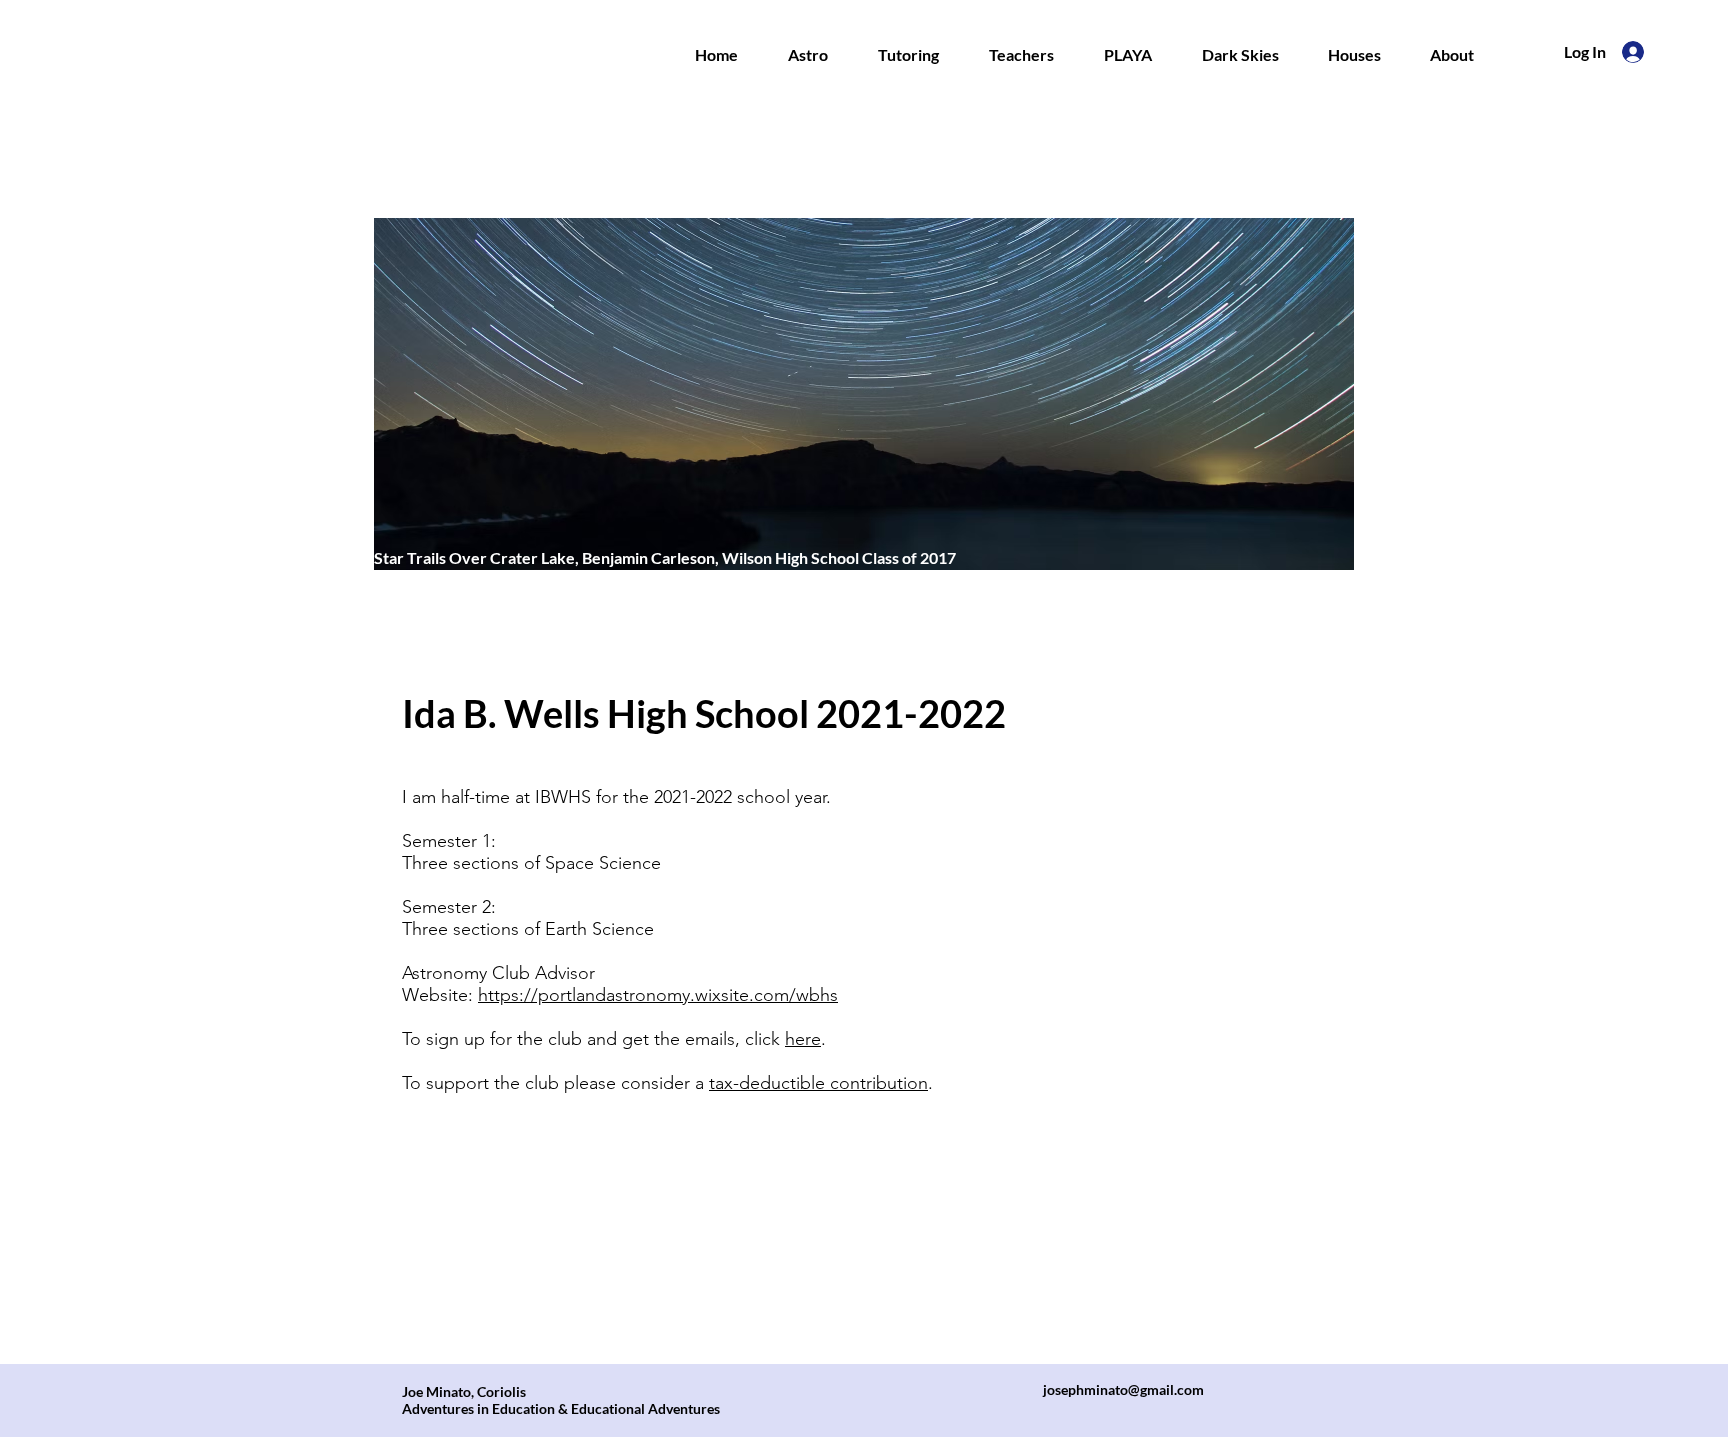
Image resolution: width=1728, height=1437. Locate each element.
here (803, 1039)
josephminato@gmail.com (1123, 1389)
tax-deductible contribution (818, 1083)
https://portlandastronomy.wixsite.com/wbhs (658, 995)
